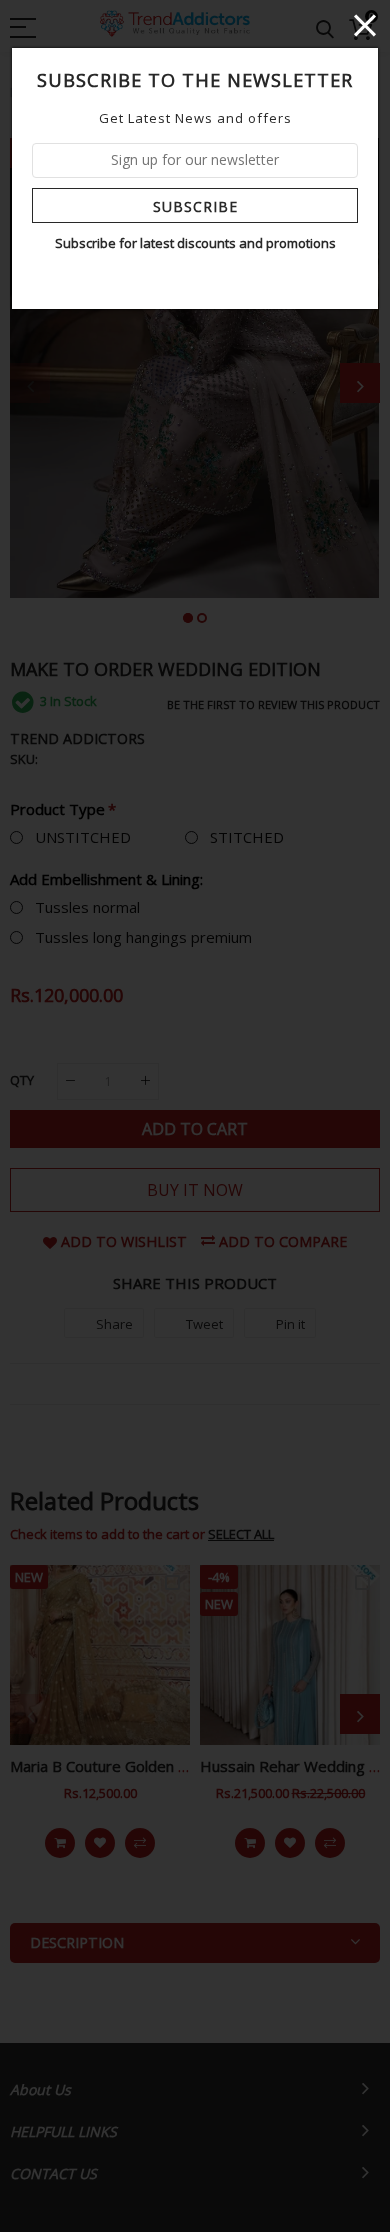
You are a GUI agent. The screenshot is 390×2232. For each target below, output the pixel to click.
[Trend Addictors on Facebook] (181, 278)
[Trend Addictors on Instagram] (210, 278)
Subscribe (195, 206)
